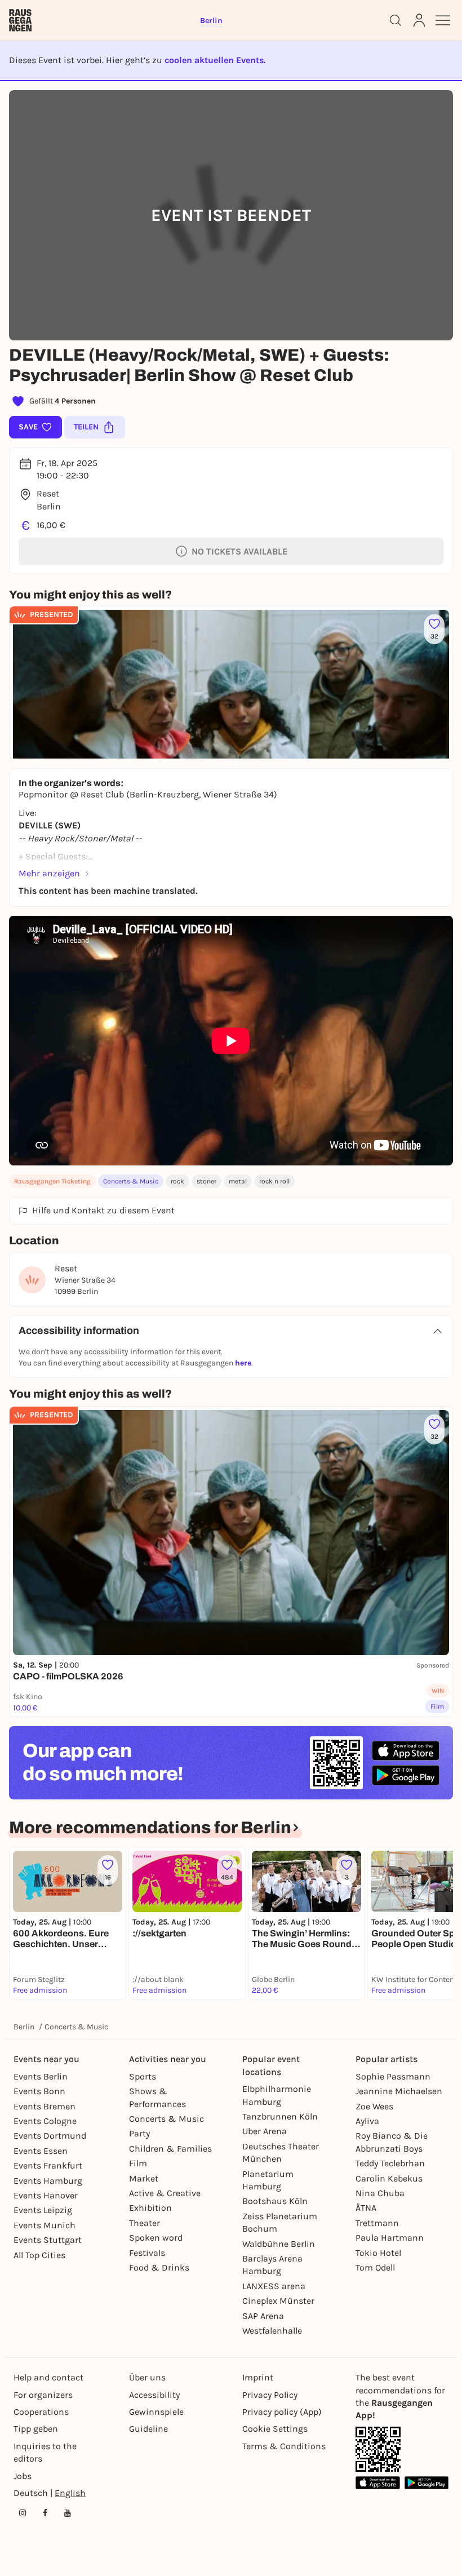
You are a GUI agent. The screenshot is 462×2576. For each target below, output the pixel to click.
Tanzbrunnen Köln (280, 2116)
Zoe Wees (374, 2106)
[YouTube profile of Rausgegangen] (68, 2513)
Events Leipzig (43, 2210)
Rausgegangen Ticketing (52, 1181)
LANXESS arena (274, 2286)
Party (139, 2133)
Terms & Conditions (284, 2446)
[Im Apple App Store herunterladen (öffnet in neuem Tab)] (406, 1751)
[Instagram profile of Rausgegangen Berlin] (23, 2513)
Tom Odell (375, 2267)
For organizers (43, 2395)
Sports (143, 2076)
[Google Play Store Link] (427, 2483)
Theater (145, 2223)
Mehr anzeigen (49, 873)
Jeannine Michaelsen (399, 2091)
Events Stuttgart (48, 2240)
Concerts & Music (131, 1181)
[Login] (419, 20)
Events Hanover (46, 2195)
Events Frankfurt (48, 2165)
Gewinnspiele (156, 2412)
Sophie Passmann (393, 2076)
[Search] (396, 20)
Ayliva (367, 2121)
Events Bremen (45, 2106)
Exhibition (150, 2208)
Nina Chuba (380, 2193)
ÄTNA (366, 2208)
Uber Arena (265, 2131)
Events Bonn (39, 2091)
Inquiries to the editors (45, 2452)
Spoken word (156, 2238)
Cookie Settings (275, 2429)
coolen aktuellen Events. (215, 60)
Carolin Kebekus (389, 2178)
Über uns (147, 2377)
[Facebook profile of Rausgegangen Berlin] (45, 2513)
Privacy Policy (270, 2395)
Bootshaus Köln (275, 2201)
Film (138, 2163)
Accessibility (154, 2395)
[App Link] (378, 2449)
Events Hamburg (48, 2181)
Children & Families (170, 2149)
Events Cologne (45, 2121)
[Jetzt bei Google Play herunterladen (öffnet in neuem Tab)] (406, 1775)
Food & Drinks (159, 2267)
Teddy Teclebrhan (390, 2163)
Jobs (23, 2476)
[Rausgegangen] (20, 20)
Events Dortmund (50, 2136)
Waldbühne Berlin (279, 2244)
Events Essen (41, 2151)
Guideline (148, 2429)
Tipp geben (36, 2429)
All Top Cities (39, 2255)
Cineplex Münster (278, 2301)
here (243, 1363)
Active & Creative (165, 2193)
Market (144, 2178)
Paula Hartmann (390, 2238)
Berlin (24, 2027)
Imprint (258, 2377)
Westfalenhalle (272, 2331)
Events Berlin (41, 2076)
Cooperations (41, 2412)
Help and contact (48, 2377)
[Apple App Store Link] (378, 2483)
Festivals (147, 2253)
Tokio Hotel (378, 2253)
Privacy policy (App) (282, 2412)
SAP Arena (263, 2316)
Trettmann (377, 2223)
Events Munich (45, 2225)
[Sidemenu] (443, 20)
